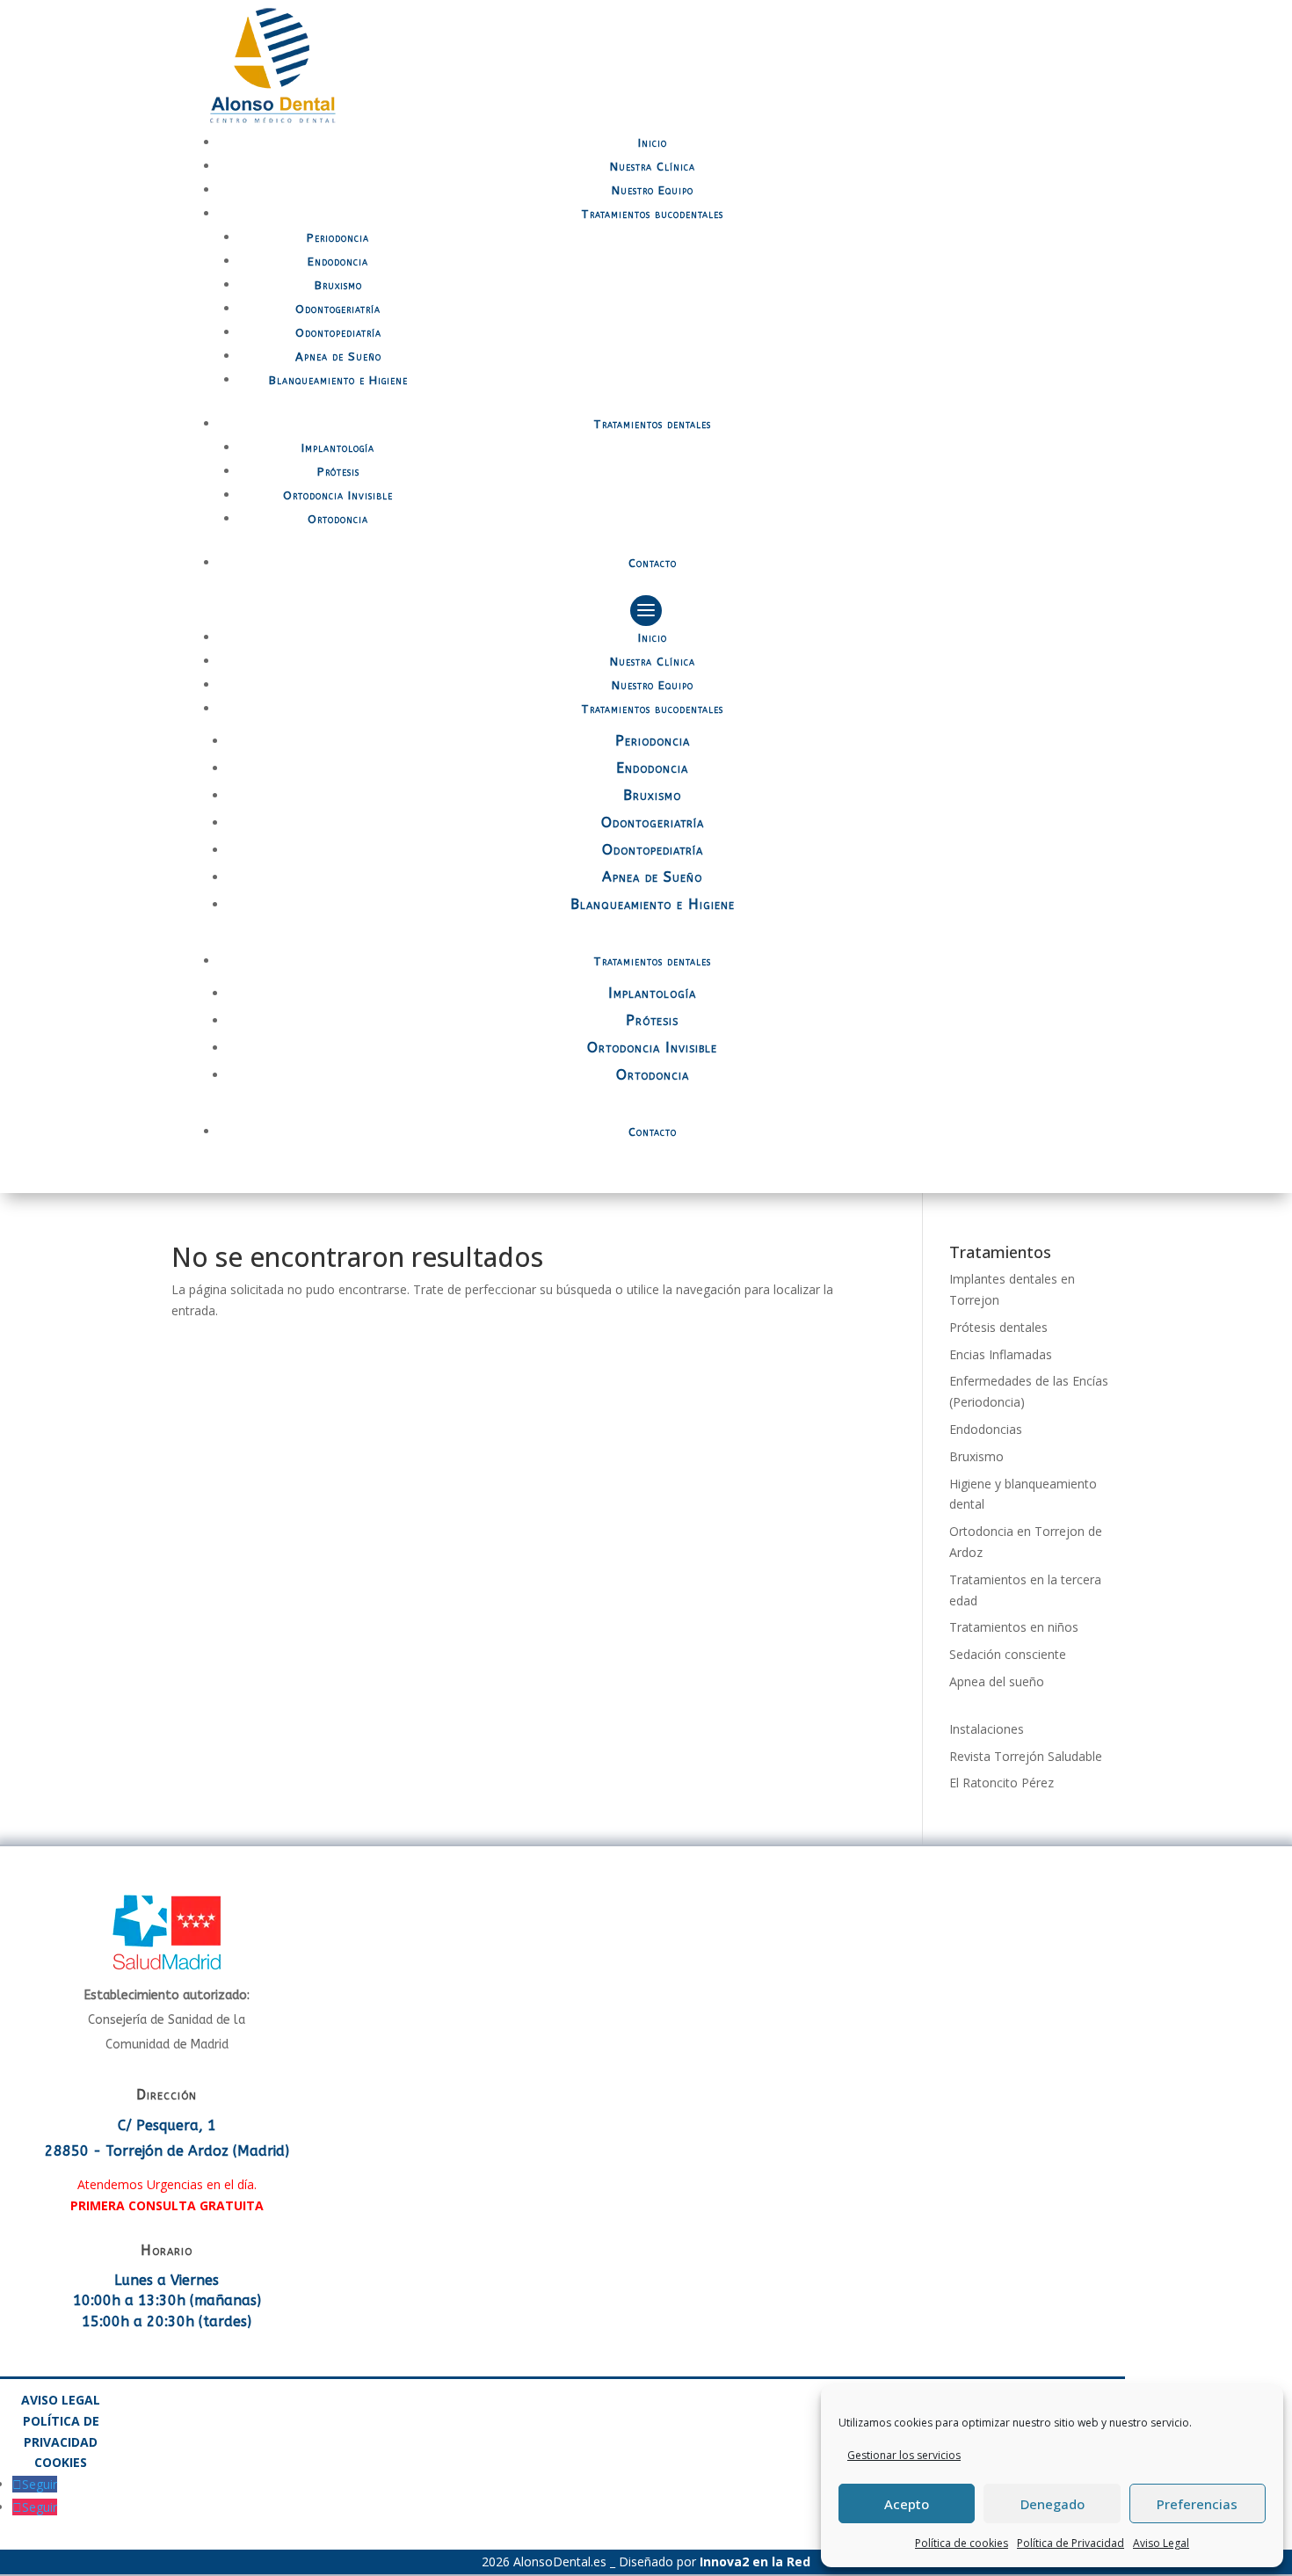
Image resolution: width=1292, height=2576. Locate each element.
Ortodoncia (338, 519)
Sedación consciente (1008, 1654)
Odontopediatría (338, 333)
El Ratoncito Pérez (1002, 1783)
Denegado (1052, 2504)
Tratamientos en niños (1014, 1627)
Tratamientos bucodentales (652, 214)
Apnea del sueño (997, 1681)
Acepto (907, 2504)
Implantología (338, 448)
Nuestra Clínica (653, 167)
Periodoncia (338, 238)
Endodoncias (986, 1429)
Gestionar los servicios (904, 2455)
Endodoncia (338, 262)
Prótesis (338, 472)
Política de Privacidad (1071, 2543)
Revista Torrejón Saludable (1026, 1756)
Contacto (653, 563)
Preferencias (1197, 2504)
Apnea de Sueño (338, 357)
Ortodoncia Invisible (338, 495)
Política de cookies (962, 2543)
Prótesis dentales (998, 1327)
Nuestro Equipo (653, 190)
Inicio (653, 143)
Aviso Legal (1161, 2543)
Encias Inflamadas (1001, 1354)
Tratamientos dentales (652, 424)
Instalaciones (987, 1729)
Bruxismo (338, 285)
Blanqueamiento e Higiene (338, 380)
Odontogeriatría (338, 309)
